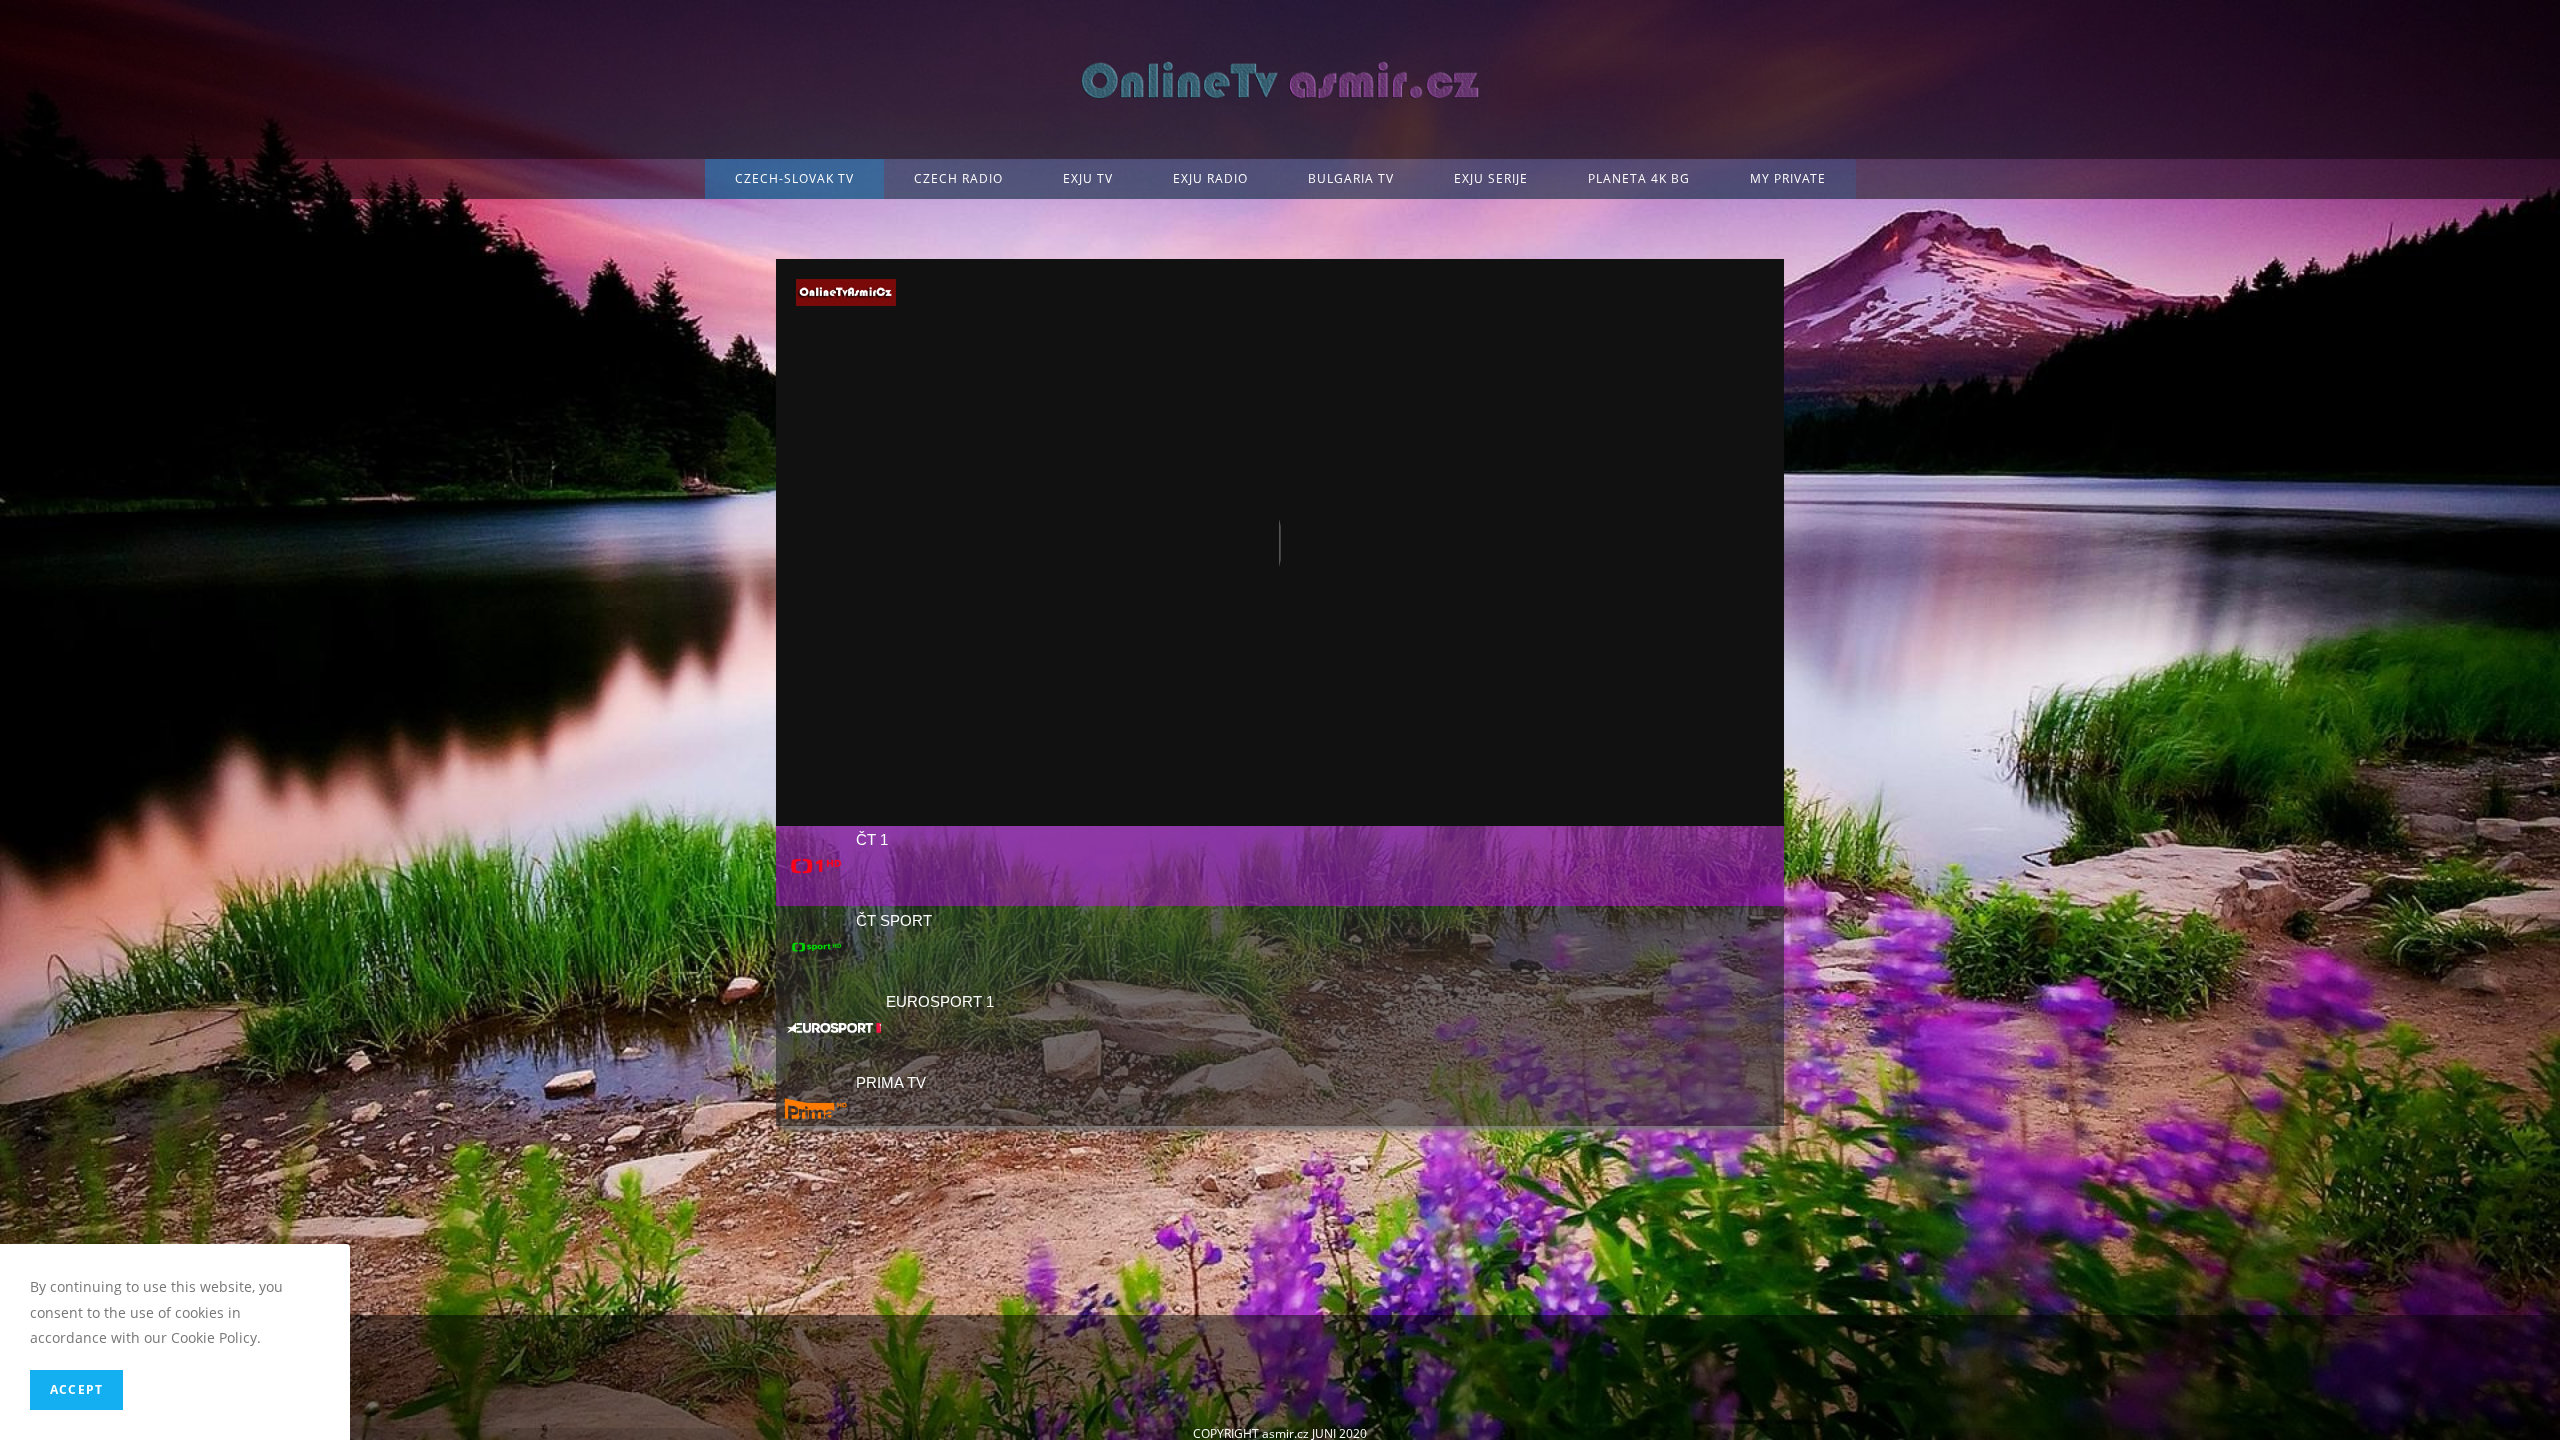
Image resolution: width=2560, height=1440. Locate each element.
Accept (76, 1389)
